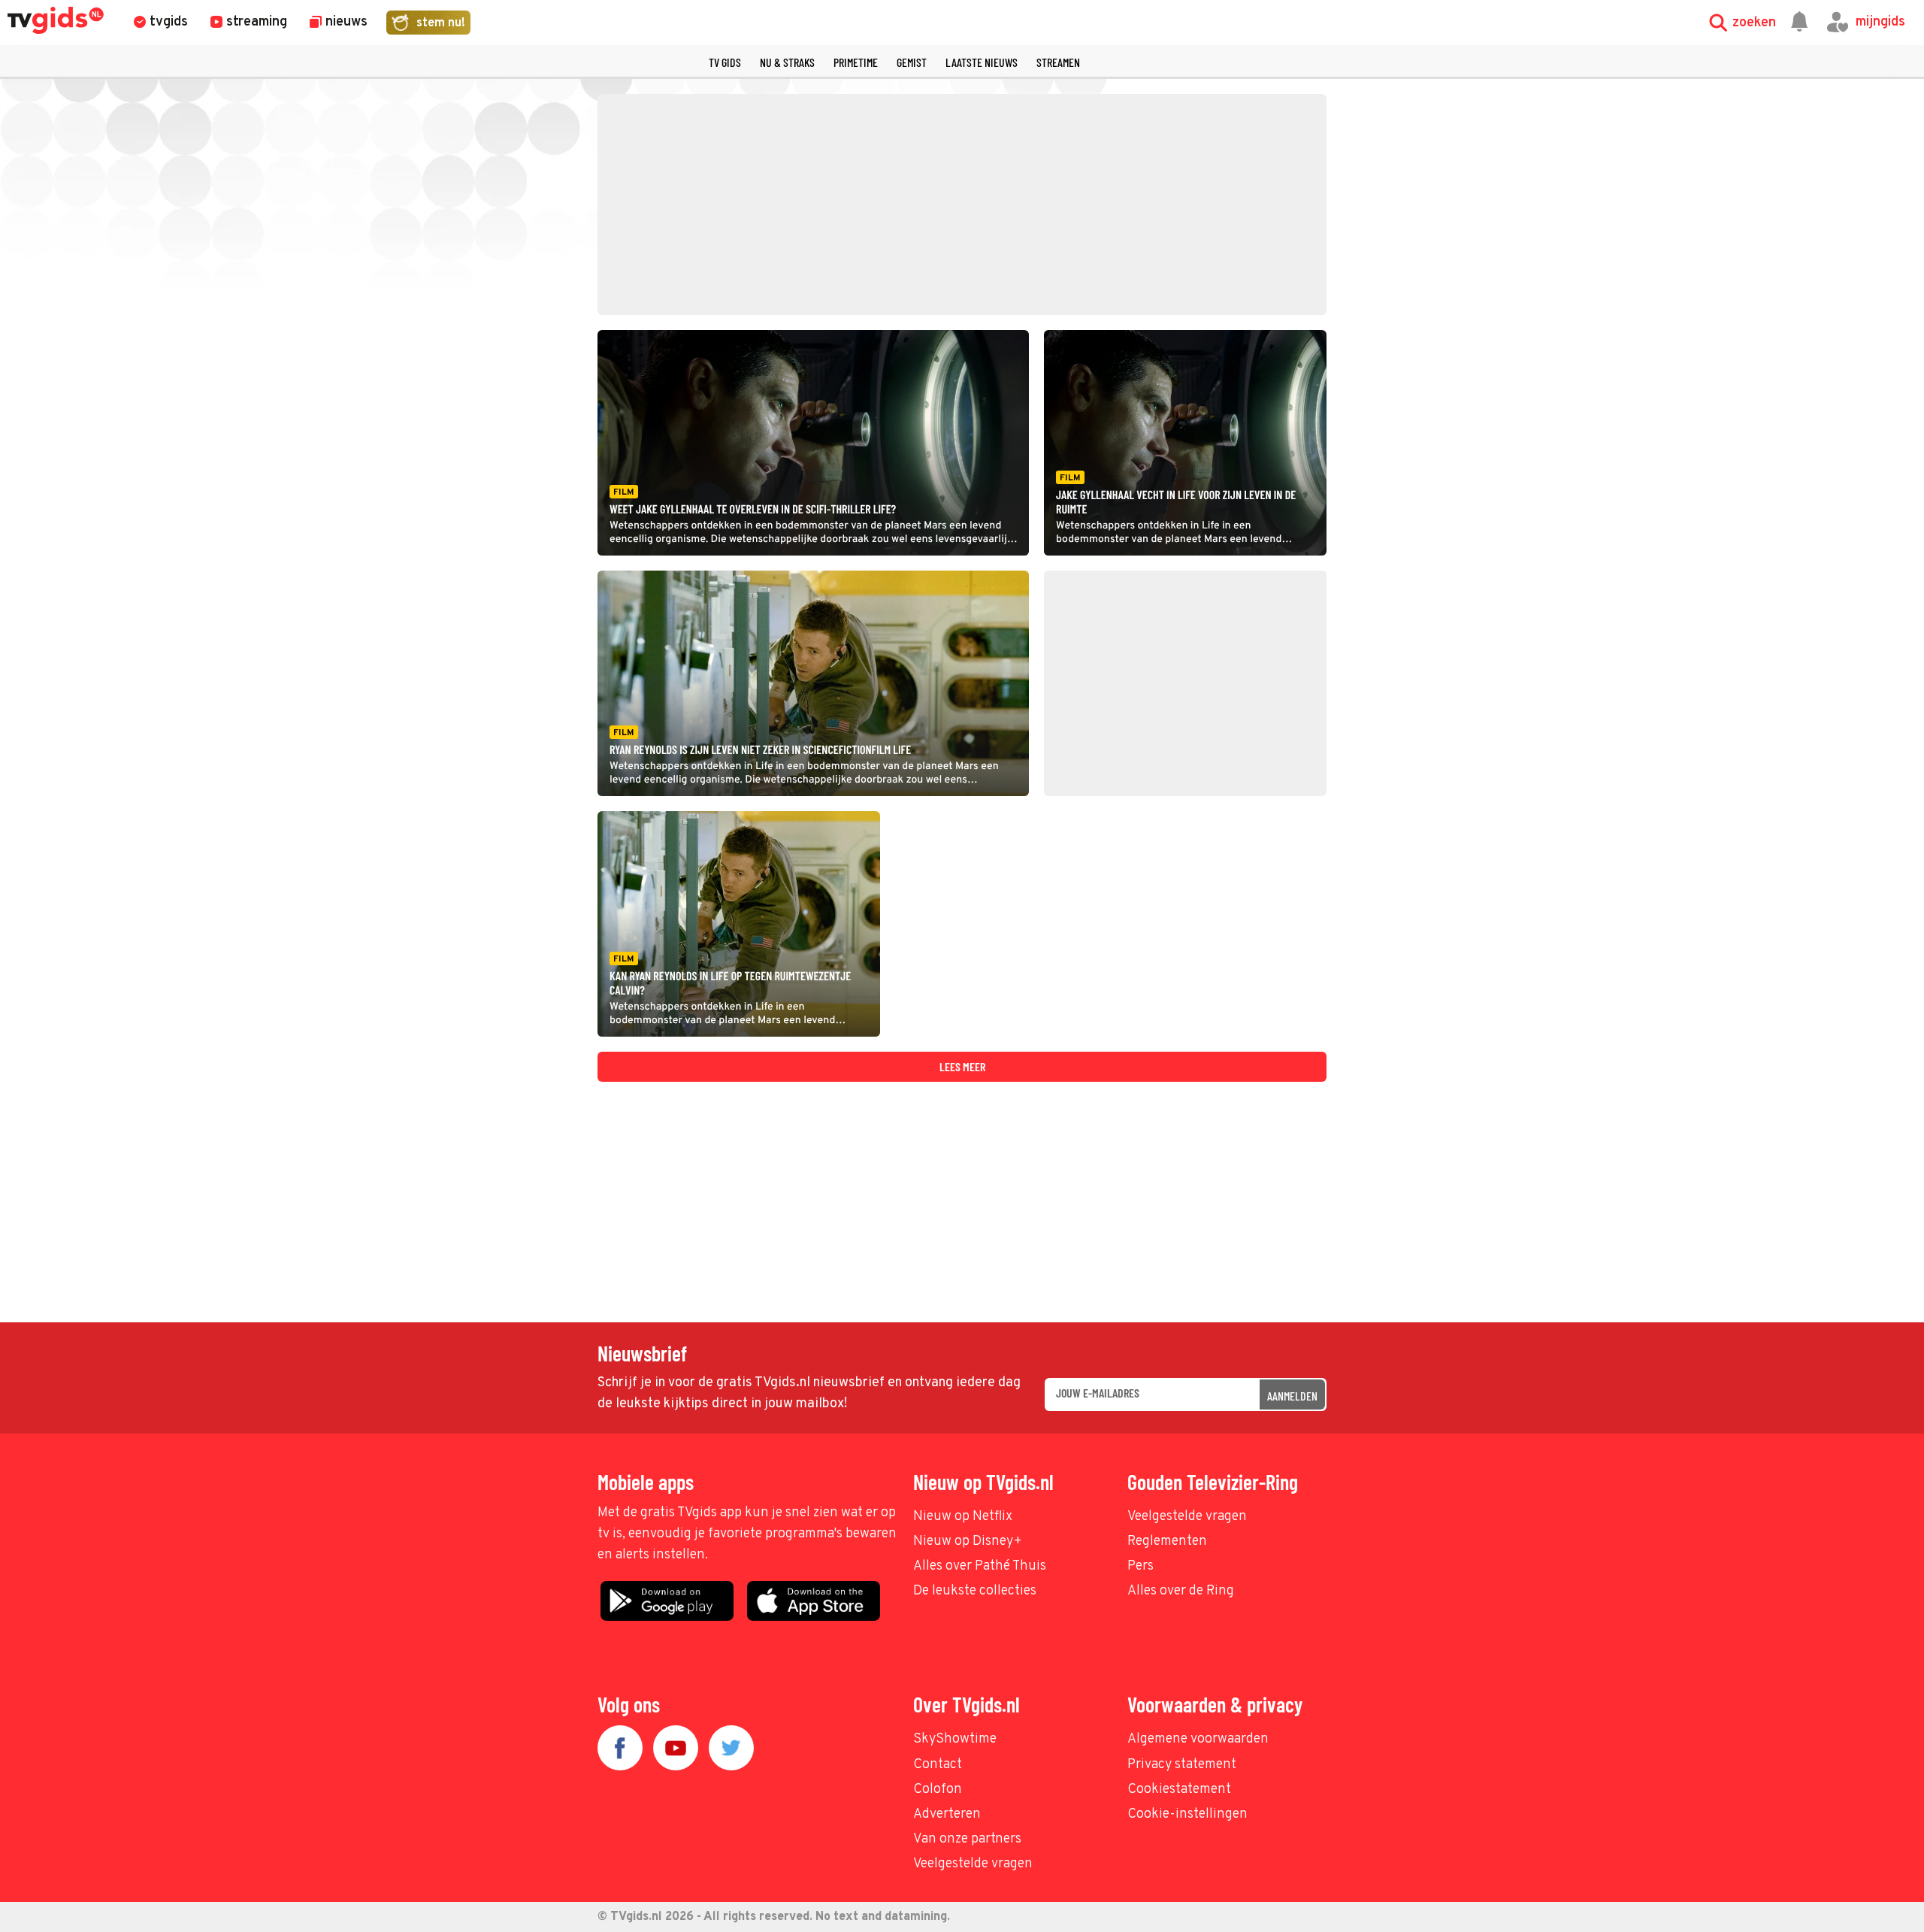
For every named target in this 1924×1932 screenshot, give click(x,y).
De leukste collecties (975, 1591)
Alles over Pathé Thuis (980, 1566)
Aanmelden (1292, 1396)
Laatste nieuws (982, 62)
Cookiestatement (1179, 1790)
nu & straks (787, 62)
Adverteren (947, 1814)
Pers (1140, 1566)
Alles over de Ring (1181, 1591)
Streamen (1058, 62)
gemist (912, 62)
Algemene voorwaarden (1198, 1739)
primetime (856, 62)
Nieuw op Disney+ (968, 1541)
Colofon (938, 1790)
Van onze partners (967, 1839)
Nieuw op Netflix (963, 1517)
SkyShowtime (955, 1739)
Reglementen (1167, 1541)
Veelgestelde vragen (1187, 1517)
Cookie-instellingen (1187, 1814)
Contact (938, 1765)
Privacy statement (1182, 1765)
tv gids (725, 62)
